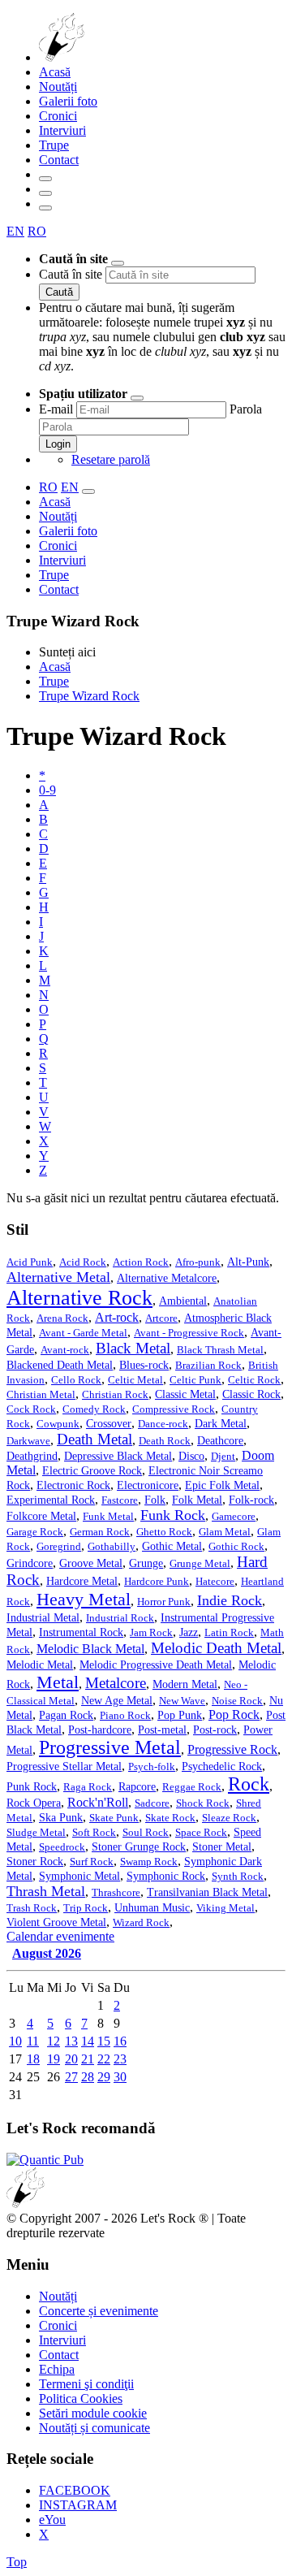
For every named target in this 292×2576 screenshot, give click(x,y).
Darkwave (28, 1441)
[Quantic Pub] (45, 2160)
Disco (191, 1456)
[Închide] (118, 263)
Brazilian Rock (208, 1366)
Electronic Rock (73, 1485)
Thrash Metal (46, 1891)
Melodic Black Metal (90, 1649)
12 (54, 2041)
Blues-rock (144, 1365)
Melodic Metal (40, 1665)
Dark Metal (221, 1423)
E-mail (56, 409)
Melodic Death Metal (216, 1648)
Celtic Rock (254, 1380)
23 (120, 2059)
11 (33, 2041)
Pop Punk (180, 1715)
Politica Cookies (81, 2398)
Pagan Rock (66, 1715)
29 (104, 2077)
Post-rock (215, 1730)
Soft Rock (94, 1833)
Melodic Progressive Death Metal (156, 1665)
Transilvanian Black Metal (207, 1892)
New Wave (182, 1701)
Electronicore (148, 1485)
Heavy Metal (84, 1599)
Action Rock (141, 1262)
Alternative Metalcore (167, 1278)
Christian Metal (41, 1395)
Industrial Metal (43, 1618)
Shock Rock (203, 1803)
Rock (249, 1784)
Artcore (161, 1318)
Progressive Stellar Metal (64, 1766)
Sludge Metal (36, 1833)
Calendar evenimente (60, 1936)
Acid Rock (83, 1262)
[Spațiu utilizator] (45, 193)
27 (71, 2077)
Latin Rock (229, 1633)
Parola (246, 409)
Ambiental (183, 1301)
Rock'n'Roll (98, 1802)
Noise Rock (237, 1701)
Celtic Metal (135, 1380)
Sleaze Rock (229, 1818)
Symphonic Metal (79, 1876)
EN (15, 231)
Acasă (55, 72)
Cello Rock (76, 1380)
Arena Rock (62, 1318)
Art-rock (117, 1317)
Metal (58, 1682)
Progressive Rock (232, 1749)
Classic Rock (251, 1394)
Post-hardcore (100, 1730)
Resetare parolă (111, 459)
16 (120, 2041)
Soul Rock (146, 1833)
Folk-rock (251, 1500)
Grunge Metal (200, 1564)
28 (88, 2077)
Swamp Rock (149, 1862)
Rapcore (137, 1787)
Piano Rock (125, 1716)
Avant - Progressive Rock (189, 1333)
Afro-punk (198, 1262)
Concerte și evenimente (99, 2311)
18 (33, 2059)
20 (71, 2059)
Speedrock (62, 1847)
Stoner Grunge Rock (139, 1847)
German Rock (100, 1532)
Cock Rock (31, 1409)
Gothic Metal (172, 1546)
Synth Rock (238, 1877)
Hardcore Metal (82, 1581)
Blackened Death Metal (60, 1365)
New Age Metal (117, 1701)
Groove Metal (91, 1563)
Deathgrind (32, 1456)
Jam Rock (151, 1633)
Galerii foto (68, 101)
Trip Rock (86, 1908)
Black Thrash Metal (220, 1350)
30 (120, 2077)
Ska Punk (61, 1818)
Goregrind (59, 1547)
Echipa (57, 2369)
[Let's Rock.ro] (115, 57)
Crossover (109, 1424)
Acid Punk (30, 1262)
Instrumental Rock (81, 1632)
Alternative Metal (58, 1277)
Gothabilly (112, 1547)
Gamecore (234, 1517)
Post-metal (162, 1730)
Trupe (54, 145)
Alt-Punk (248, 1262)
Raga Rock (88, 1787)
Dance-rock (163, 1424)
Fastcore (120, 1500)
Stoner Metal (222, 1847)
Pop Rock (234, 1714)
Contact (59, 160)
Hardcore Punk (157, 1582)
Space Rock (201, 1833)
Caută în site (71, 274)
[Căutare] (45, 179)
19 (54, 2059)
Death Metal (94, 1439)
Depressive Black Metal (118, 1456)
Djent (223, 1457)
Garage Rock (35, 1532)
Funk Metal (108, 1517)
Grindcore (30, 1563)
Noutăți (58, 87)
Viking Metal (225, 1908)
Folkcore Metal (41, 1516)
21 (88, 2059)
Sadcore (152, 1803)
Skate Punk (114, 1818)
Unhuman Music (152, 1908)
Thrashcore (116, 1893)
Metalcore (116, 1683)
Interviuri (62, 130)
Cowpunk (58, 1424)
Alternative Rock (79, 1298)
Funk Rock (173, 1515)
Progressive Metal (110, 1747)
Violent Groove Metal (56, 1922)
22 (104, 2059)
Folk (155, 1500)
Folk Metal (197, 1500)
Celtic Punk (195, 1380)
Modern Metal (185, 1684)
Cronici (58, 116)
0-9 (47, 790)
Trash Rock (32, 1908)
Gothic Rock (236, 1547)
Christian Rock (115, 1395)
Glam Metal (225, 1532)
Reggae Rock (192, 1787)
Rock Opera (34, 1803)
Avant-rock (65, 1350)
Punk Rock (32, 1786)
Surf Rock (92, 1862)
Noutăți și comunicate (94, 2428)
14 (88, 2041)
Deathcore (220, 1440)
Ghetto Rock (164, 1532)
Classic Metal (185, 1394)
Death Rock (165, 1441)
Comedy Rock (94, 1409)
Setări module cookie (93, 2413)
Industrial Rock (120, 1618)
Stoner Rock (35, 1861)
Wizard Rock (141, 1923)
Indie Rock (230, 1600)
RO (37, 231)
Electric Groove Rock (92, 1471)
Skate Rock (170, 1818)
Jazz (189, 1632)
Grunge (146, 1563)
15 (104, 2041)
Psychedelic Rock (222, 1766)
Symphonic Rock (166, 1876)
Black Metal (133, 1348)
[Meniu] (45, 208)
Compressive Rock (174, 1409)
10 (15, 2041)
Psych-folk (152, 1767)
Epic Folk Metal (222, 1485)
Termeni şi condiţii (86, 2384)
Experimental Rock (51, 1500)
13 (71, 2041)
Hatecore (215, 1582)
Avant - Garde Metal (83, 1333)
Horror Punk (164, 1602)
